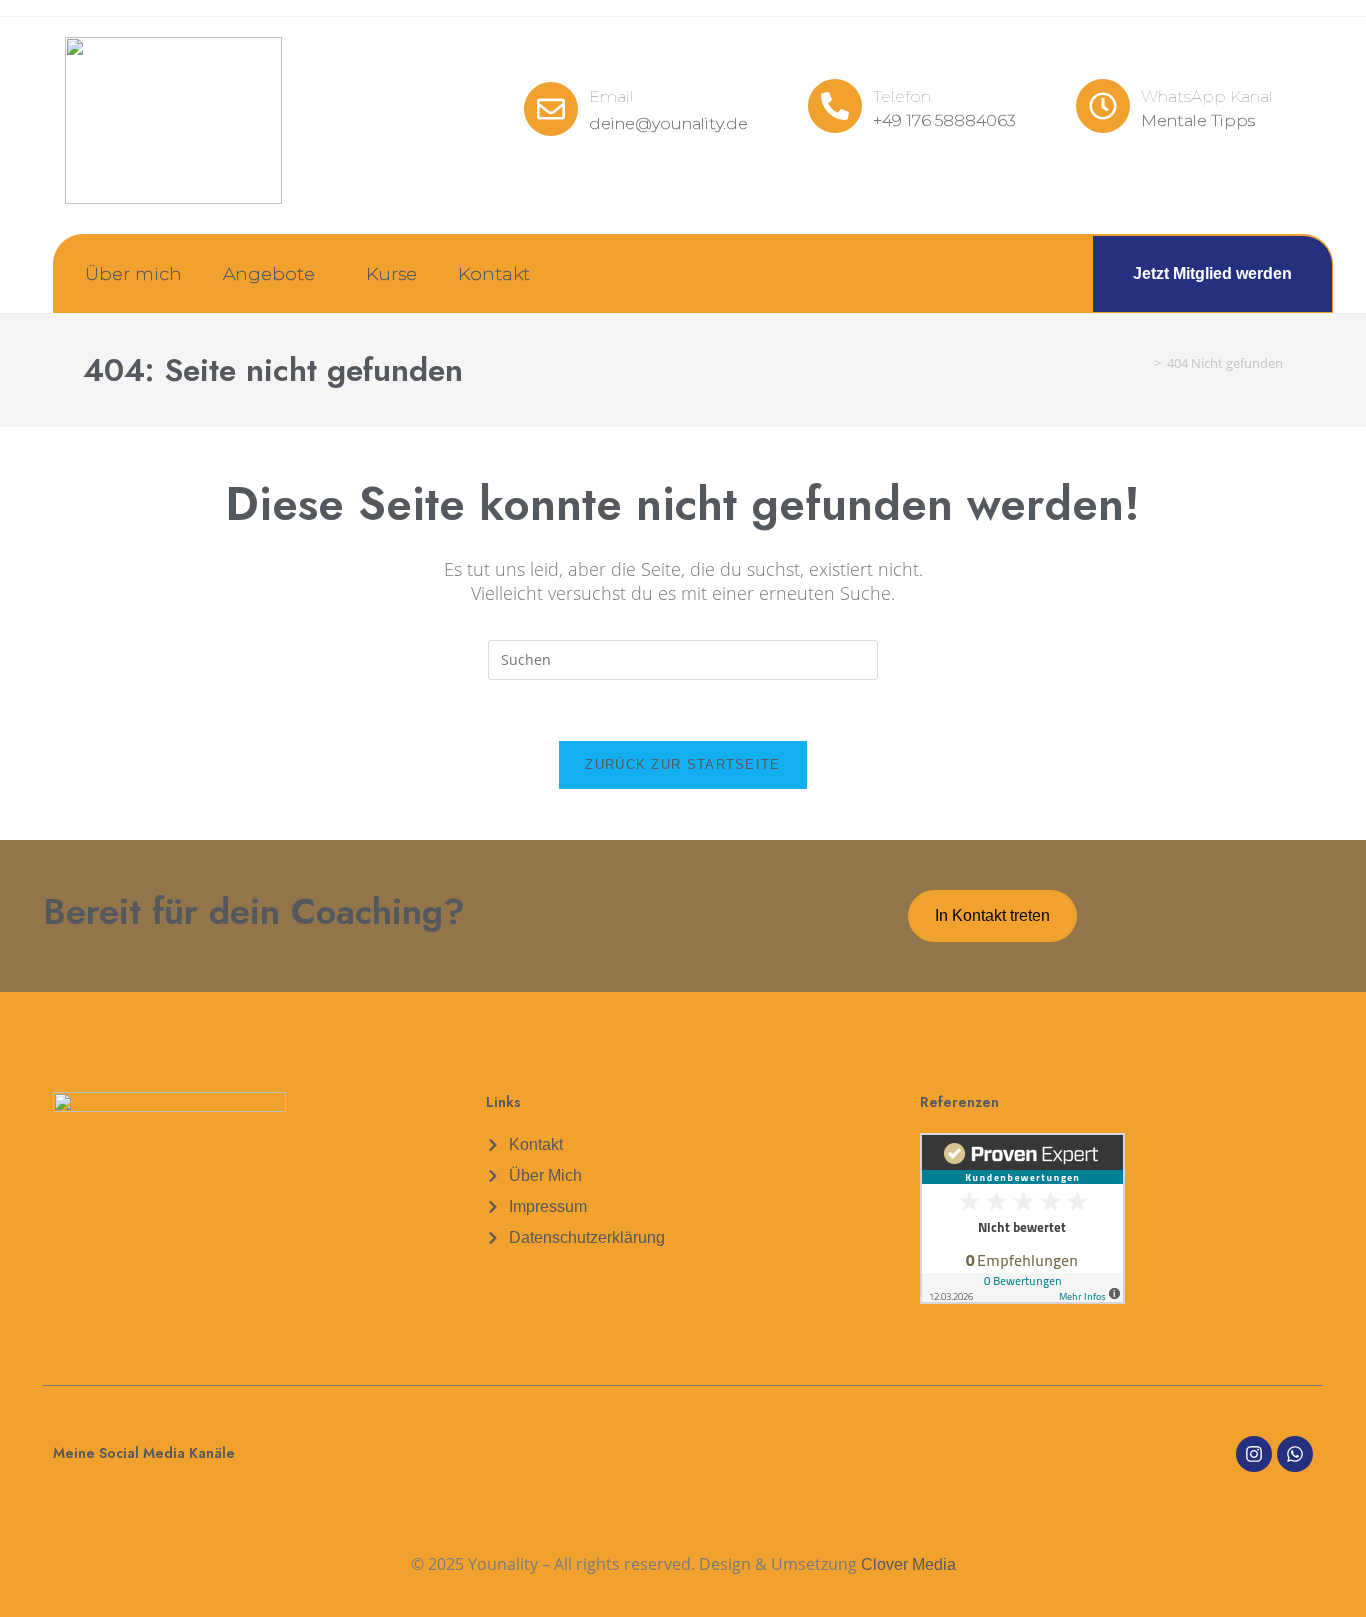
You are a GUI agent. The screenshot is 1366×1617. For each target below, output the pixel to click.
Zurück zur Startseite (682, 764)
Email (611, 96)
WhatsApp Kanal (1207, 96)
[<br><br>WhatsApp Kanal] (1103, 106)
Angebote (269, 274)
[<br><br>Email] (551, 109)
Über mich (133, 274)
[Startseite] (1143, 363)
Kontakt (494, 274)
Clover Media (908, 1564)
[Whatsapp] (1295, 1454)
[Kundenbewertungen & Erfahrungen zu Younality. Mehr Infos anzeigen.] (1022, 1216)
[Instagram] (1254, 1454)
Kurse (391, 274)
